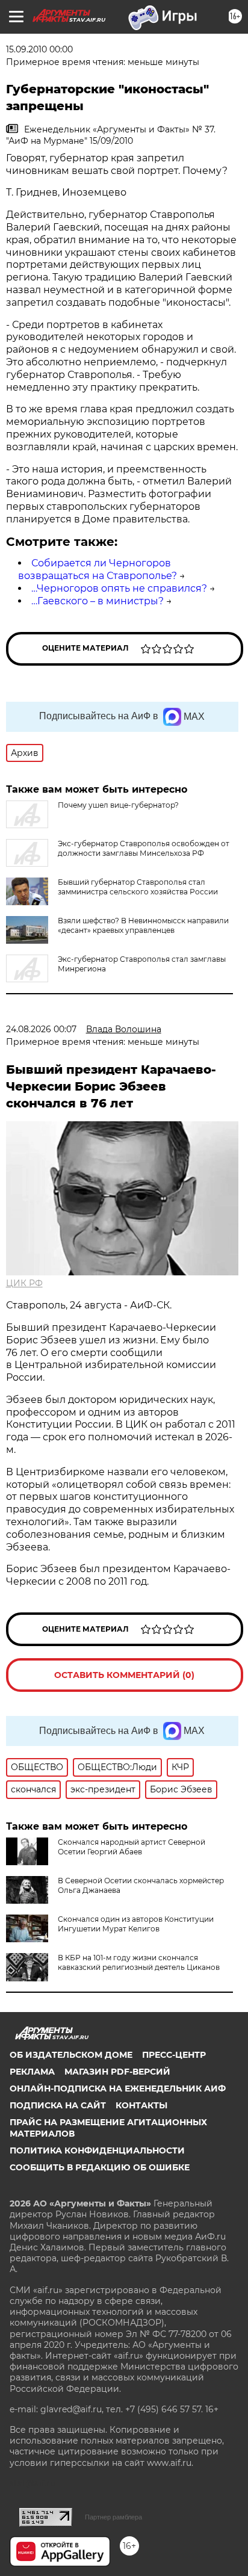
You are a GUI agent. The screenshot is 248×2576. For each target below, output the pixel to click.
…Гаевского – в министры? (98, 601)
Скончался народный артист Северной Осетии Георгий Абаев (132, 1847)
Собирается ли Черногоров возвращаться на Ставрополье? (98, 569)
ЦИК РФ (24, 1283)
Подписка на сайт (58, 2105)
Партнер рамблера (113, 2517)
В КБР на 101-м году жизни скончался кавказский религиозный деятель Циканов (139, 1962)
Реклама (32, 2072)
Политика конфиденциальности (97, 2150)
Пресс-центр (174, 2055)
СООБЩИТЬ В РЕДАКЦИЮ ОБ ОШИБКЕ (100, 2167)
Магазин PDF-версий (117, 2072)
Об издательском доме (71, 2055)
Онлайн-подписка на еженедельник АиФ (118, 2088)
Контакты (141, 2105)
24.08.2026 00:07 (41, 1029)
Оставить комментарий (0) (124, 1675)
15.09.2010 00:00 (39, 49)
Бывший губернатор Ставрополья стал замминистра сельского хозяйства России (138, 887)
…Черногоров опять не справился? (119, 588)
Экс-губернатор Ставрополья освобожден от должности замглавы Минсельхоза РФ (144, 848)
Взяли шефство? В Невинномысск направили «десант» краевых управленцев (143, 925)
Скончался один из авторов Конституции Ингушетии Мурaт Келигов (136, 1924)
